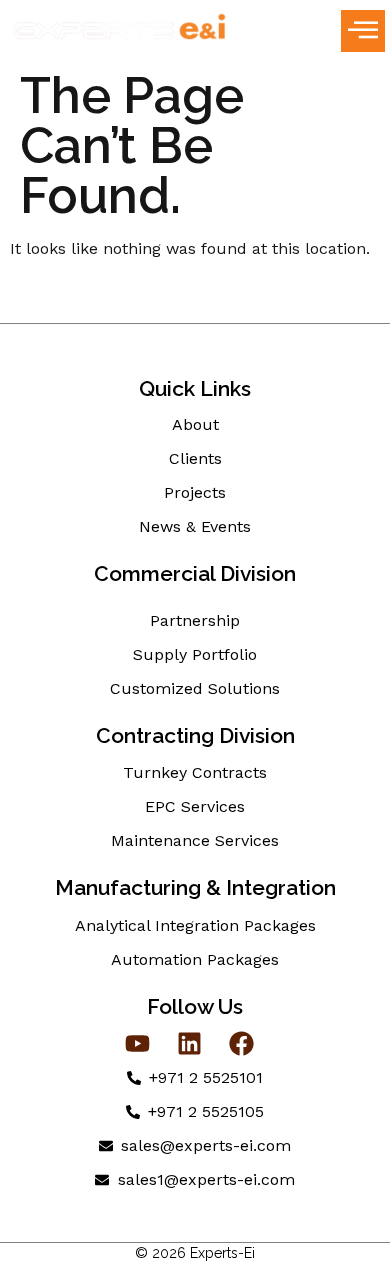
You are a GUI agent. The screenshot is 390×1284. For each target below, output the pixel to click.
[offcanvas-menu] (363, 31)
